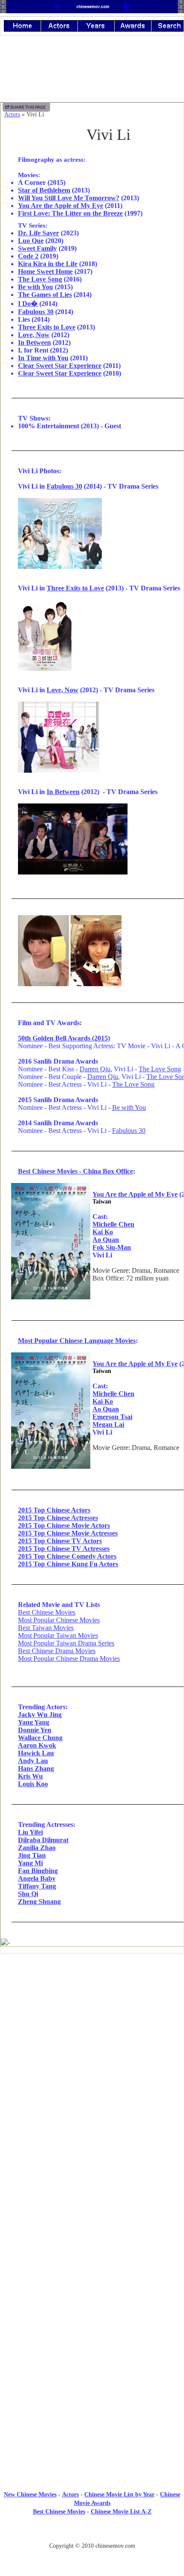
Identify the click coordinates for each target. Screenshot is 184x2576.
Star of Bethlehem (44, 190)
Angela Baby (37, 1878)
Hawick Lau (36, 1753)
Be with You (36, 287)
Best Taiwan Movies (46, 1628)
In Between (34, 342)
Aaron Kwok (37, 1745)
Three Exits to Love (47, 327)
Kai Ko (103, 1232)
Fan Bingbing (38, 1871)
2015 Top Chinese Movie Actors (64, 1525)
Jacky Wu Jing (40, 1715)
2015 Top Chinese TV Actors (60, 1541)
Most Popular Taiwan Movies (58, 1635)
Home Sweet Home (45, 271)
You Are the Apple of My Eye (61, 206)
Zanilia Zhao (37, 1848)
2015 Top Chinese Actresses (58, 1518)
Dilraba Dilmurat (43, 1840)
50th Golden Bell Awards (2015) (64, 1038)
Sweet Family (37, 248)
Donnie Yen (35, 1730)
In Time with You (43, 358)
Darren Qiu (95, 1069)
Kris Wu (30, 1776)
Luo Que (31, 241)
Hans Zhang (36, 1768)
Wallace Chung (40, 1738)
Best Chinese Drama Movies (57, 1651)
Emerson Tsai (112, 1417)
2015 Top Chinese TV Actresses (64, 1549)
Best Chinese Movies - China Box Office (76, 1171)
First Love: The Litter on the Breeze (70, 213)
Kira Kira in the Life (48, 264)
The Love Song (40, 279)
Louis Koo (33, 1784)
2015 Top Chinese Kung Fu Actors (68, 1564)
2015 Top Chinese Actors (54, 1510)
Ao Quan (106, 1240)
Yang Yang (34, 1722)
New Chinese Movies (30, 2494)
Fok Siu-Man (112, 1247)
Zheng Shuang (39, 1902)
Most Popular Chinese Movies (59, 1620)
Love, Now (34, 335)
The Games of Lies (45, 295)
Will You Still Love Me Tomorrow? (69, 198)
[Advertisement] (92, 2031)
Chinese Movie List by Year (119, 2494)
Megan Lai (108, 1424)
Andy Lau (33, 1761)
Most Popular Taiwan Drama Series (66, 1643)
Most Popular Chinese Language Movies (77, 1341)
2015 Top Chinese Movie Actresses (68, 1533)
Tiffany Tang (37, 1886)
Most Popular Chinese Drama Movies (69, 1659)
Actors (12, 114)
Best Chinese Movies (47, 1612)
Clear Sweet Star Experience (60, 366)
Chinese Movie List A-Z (121, 2512)
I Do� (28, 304)
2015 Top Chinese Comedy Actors (67, 1556)
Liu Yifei (30, 1832)
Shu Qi (28, 1894)
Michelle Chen (113, 1224)
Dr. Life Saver (39, 233)
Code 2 (28, 256)
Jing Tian (32, 1855)
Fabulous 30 (36, 312)
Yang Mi (30, 1863)
